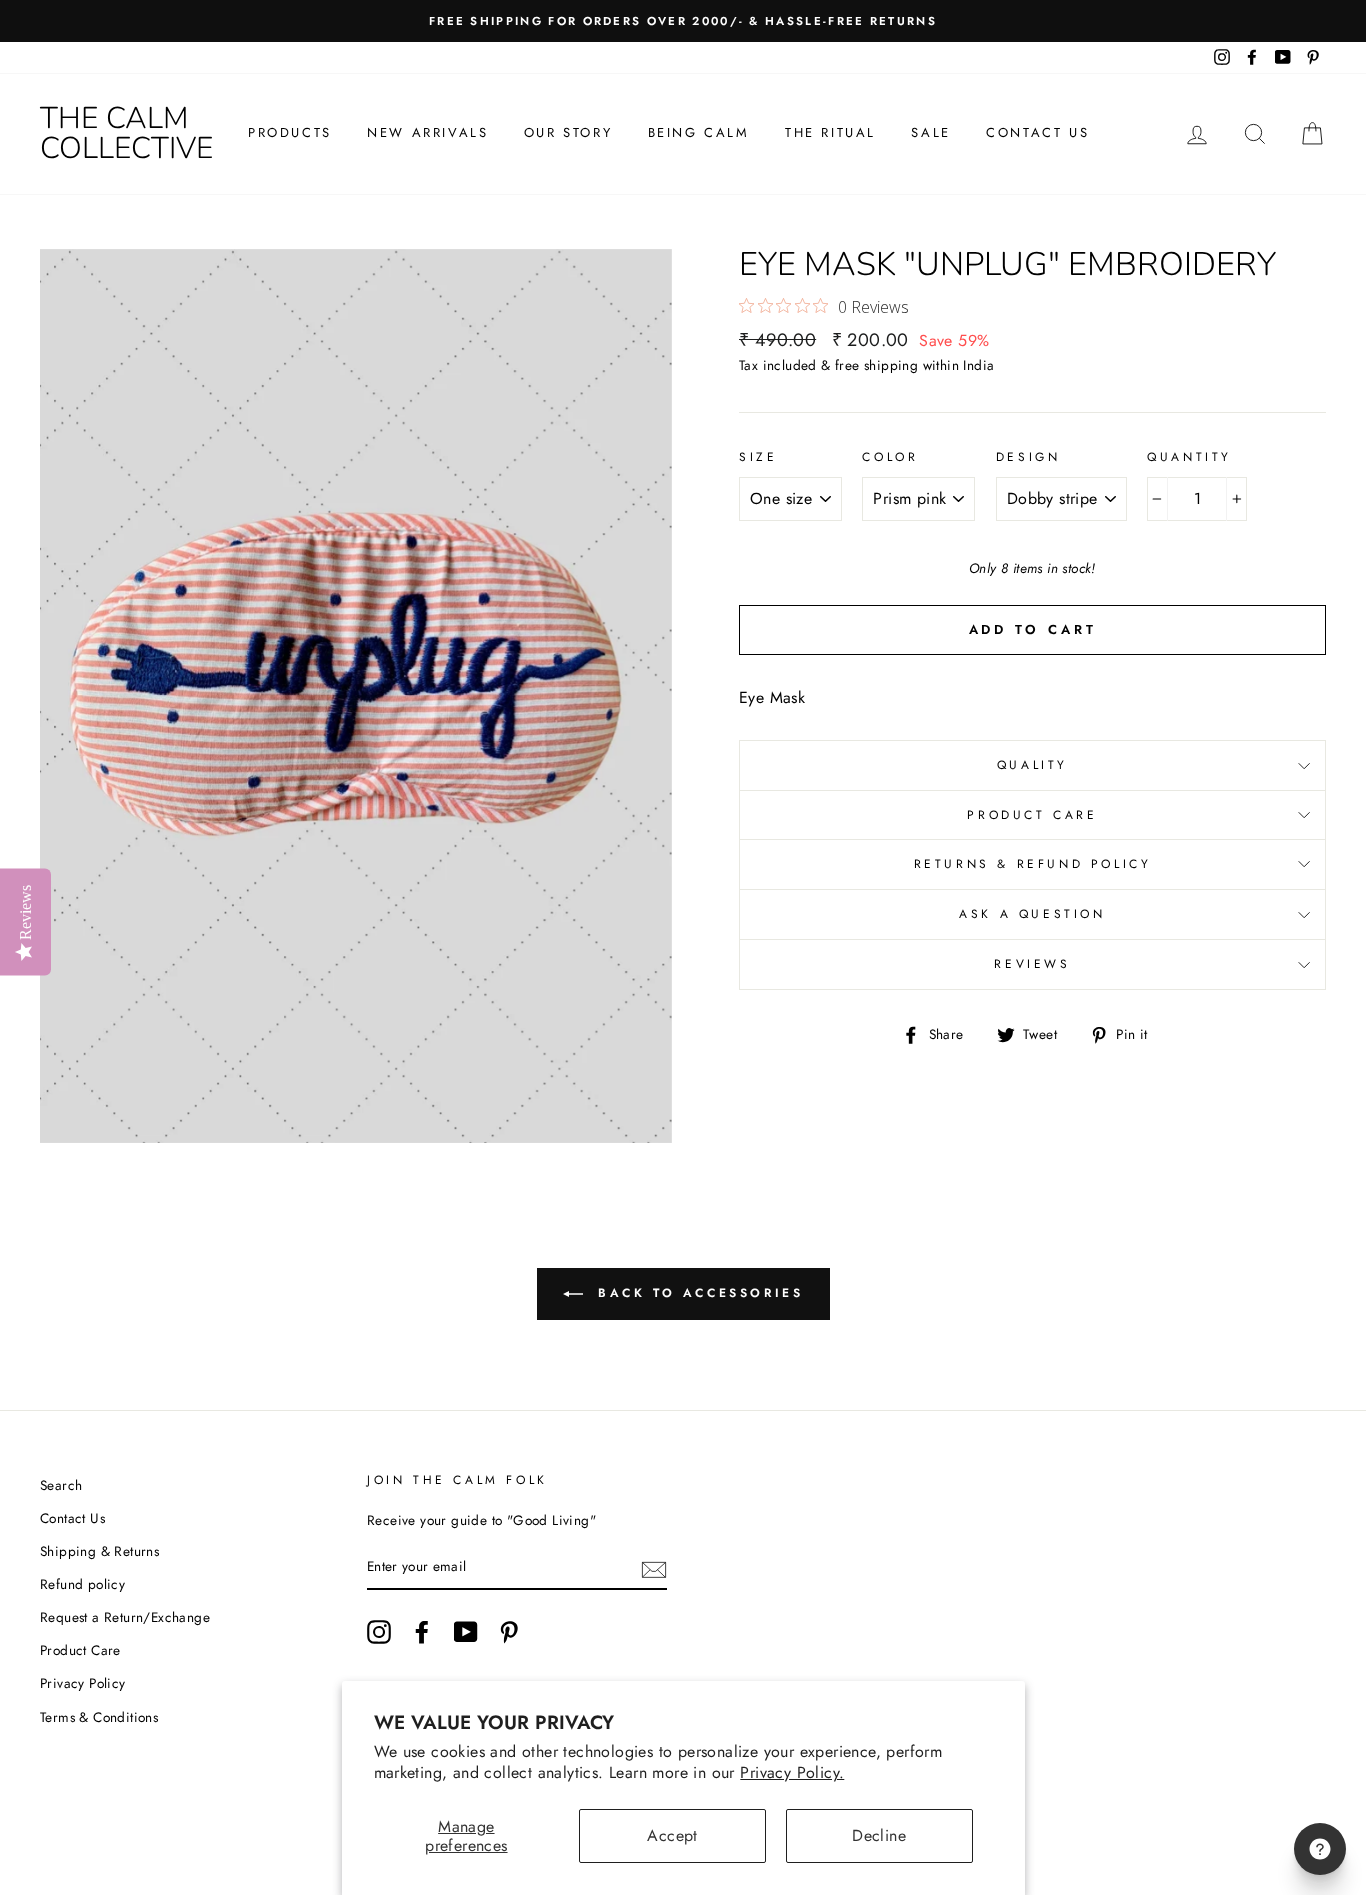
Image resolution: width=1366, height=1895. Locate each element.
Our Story (568, 132)
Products (290, 132)
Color (890, 457)
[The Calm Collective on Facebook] (422, 1632)
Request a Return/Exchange (125, 1617)
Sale (930, 132)
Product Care (1032, 815)
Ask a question (1032, 914)
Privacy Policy (83, 1683)
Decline (879, 1835)
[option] (683, 21)
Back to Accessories (697, 1292)
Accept (672, 1835)
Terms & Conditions (99, 1717)
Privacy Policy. (792, 1772)
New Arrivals (427, 132)
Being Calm (699, 132)
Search (61, 1485)
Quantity (1189, 457)
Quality (1032, 765)
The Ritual (830, 132)
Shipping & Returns (99, 1551)
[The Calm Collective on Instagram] (379, 1632)
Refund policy (82, 1584)
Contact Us (1037, 132)
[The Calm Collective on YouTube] (466, 1632)
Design (1028, 457)
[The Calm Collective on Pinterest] (509, 1632)
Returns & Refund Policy (1033, 864)
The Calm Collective (126, 133)
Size (758, 457)
